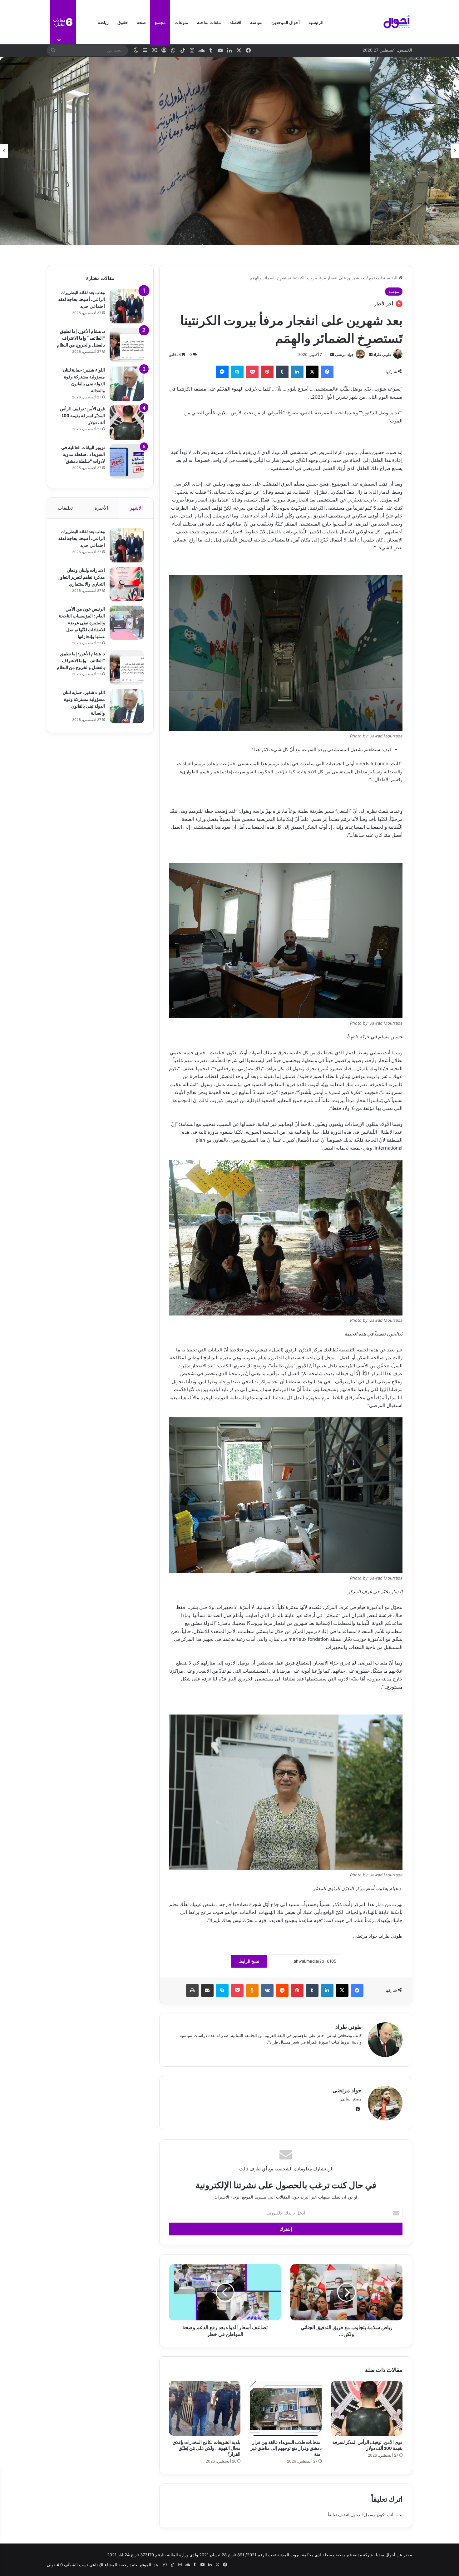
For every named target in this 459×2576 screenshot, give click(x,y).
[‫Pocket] (252, 372)
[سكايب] (237, 372)
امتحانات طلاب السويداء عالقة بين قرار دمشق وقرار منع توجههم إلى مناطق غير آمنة (286, 2448)
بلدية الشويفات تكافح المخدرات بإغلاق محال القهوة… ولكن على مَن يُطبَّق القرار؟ (207, 2448)
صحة (141, 22)
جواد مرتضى (344, 354)
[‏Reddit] (282, 1990)
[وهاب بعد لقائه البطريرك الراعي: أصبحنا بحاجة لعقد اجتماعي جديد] (127, 306)
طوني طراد (382, 354)
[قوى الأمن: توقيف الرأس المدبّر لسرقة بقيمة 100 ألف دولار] (367, 2408)
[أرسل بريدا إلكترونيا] (371, 354)
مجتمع (160, 22)
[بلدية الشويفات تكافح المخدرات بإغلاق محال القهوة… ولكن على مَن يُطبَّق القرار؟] (205, 2408)
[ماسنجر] (222, 372)
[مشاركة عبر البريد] (207, 1990)
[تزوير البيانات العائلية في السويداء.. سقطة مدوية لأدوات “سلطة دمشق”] (127, 461)
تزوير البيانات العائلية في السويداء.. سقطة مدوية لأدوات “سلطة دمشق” (83, 454)
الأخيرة (101, 508)
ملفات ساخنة (209, 22)
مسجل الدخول (363, 2515)
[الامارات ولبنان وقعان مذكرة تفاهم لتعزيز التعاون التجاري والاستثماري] (127, 584)
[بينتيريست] (267, 372)
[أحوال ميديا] (397, 22)
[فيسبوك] (327, 372)
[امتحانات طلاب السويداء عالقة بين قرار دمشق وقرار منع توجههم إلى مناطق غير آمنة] (286, 2408)
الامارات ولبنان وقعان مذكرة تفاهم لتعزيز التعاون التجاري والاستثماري (81, 577)
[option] (230, 151)
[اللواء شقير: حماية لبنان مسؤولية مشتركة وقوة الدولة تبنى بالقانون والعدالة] (127, 384)
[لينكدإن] (297, 372)
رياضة (103, 22)
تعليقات (65, 508)
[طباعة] (192, 1990)
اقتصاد (236, 22)
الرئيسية (316, 22)
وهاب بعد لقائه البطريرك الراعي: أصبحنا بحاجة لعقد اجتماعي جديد (81, 299)
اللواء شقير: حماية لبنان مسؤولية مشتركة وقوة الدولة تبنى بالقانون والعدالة (84, 380)
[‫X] (312, 372)
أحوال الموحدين (286, 22)
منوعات (181, 22)
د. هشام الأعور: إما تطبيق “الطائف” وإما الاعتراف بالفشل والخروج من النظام (81, 338)
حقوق (123, 22)
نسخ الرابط (249, 1961)
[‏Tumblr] (282, 372)
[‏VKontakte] (267, 1990)
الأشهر (136, 508)
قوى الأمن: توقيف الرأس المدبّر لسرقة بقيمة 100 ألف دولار (368, 2445)
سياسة (256, 22)
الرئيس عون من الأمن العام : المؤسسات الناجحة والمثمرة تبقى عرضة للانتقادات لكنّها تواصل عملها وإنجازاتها (82, 622)
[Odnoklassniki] (252, 1990)
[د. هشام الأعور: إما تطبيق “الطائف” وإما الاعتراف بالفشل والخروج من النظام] (127, 345)
